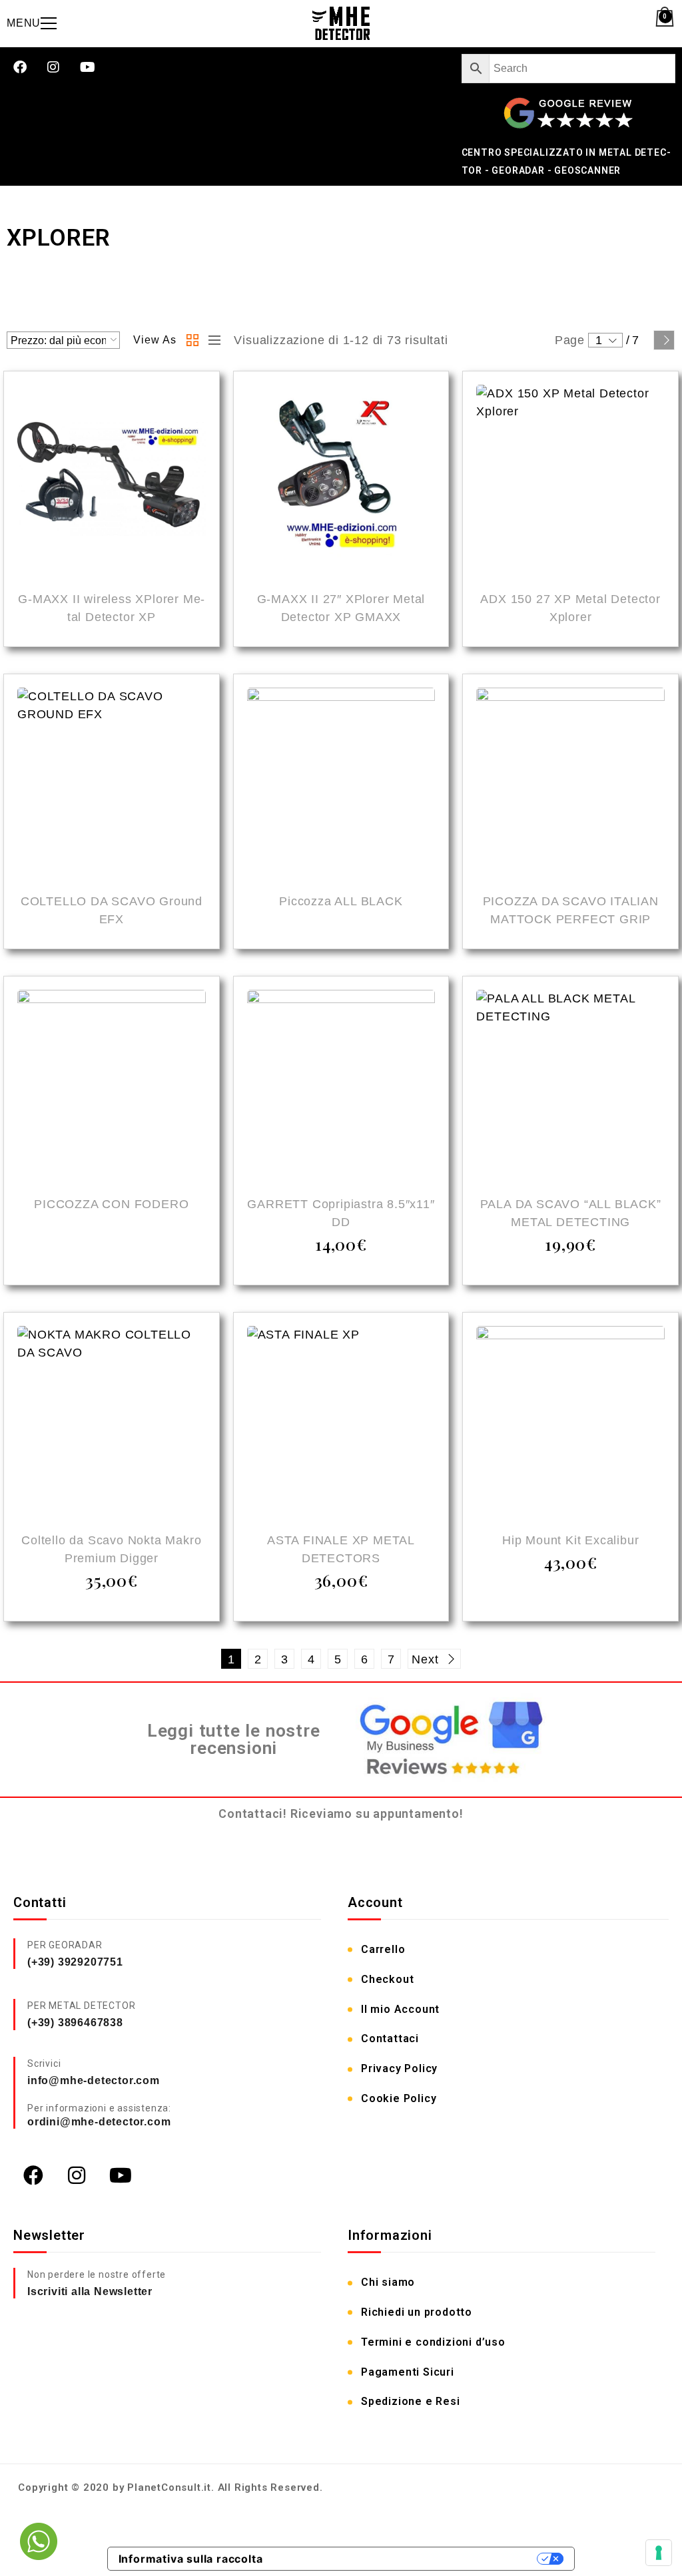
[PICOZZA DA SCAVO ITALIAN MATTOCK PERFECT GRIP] (570, 784)
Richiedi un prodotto (417, 2312)
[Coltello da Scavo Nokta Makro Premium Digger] (112, 1422)
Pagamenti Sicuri (408, 2372)
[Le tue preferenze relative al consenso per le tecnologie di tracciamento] (659, 2553)
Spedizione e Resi (411, 2401)
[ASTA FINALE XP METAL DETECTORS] (341, 1422)
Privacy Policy (399, 2068)
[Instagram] (54, 67)
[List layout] (211, 340)
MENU (24, 23)
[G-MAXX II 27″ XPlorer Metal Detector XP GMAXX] (341, 481)
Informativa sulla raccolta (191, 2559)
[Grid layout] (192, 340)
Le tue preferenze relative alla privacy (407, 2559)
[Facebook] (20, 67)
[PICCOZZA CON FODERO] (112, 1086)
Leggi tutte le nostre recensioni (234, 1740)
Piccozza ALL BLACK (341, 901)
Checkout (387, 1979)
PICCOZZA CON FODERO (111, 1204)
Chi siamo (388, 2282)
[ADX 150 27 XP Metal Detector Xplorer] (570, 481)
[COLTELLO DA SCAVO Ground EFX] (112, 784)
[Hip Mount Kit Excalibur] (570, 1422)
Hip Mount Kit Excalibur (570, 1540)
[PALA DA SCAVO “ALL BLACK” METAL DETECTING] (570, 1086)
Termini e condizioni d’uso (433, 2342)
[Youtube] (88, 67)
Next (664, 340)
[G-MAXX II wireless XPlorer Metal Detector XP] (112, 481)
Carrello (383, 1949)
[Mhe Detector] (341, 23)
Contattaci (390, 2039)
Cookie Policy (399, 2098)
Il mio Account (400, 2009)
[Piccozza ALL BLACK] (341, 784)
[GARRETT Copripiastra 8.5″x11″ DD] (341, 1086)
